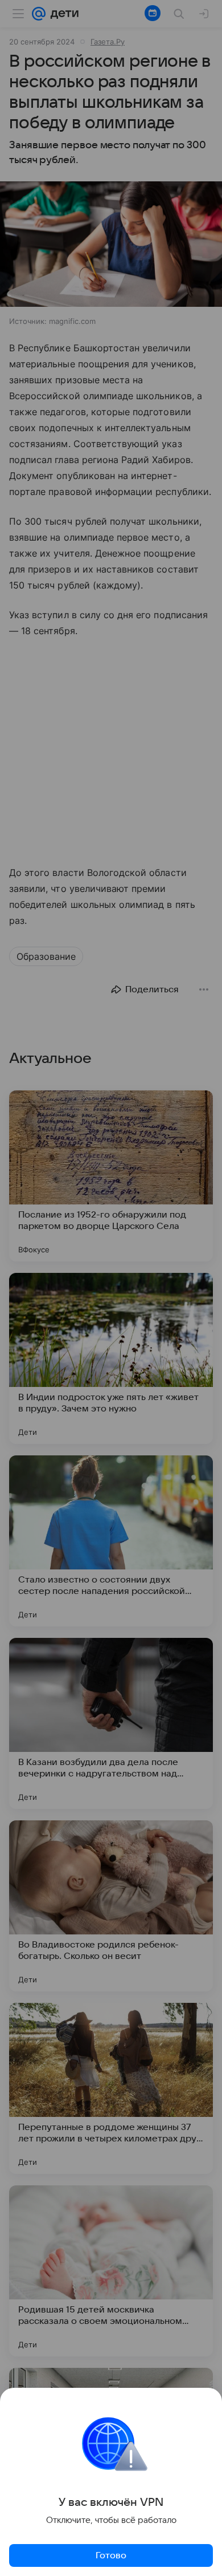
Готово (111, 2555)
